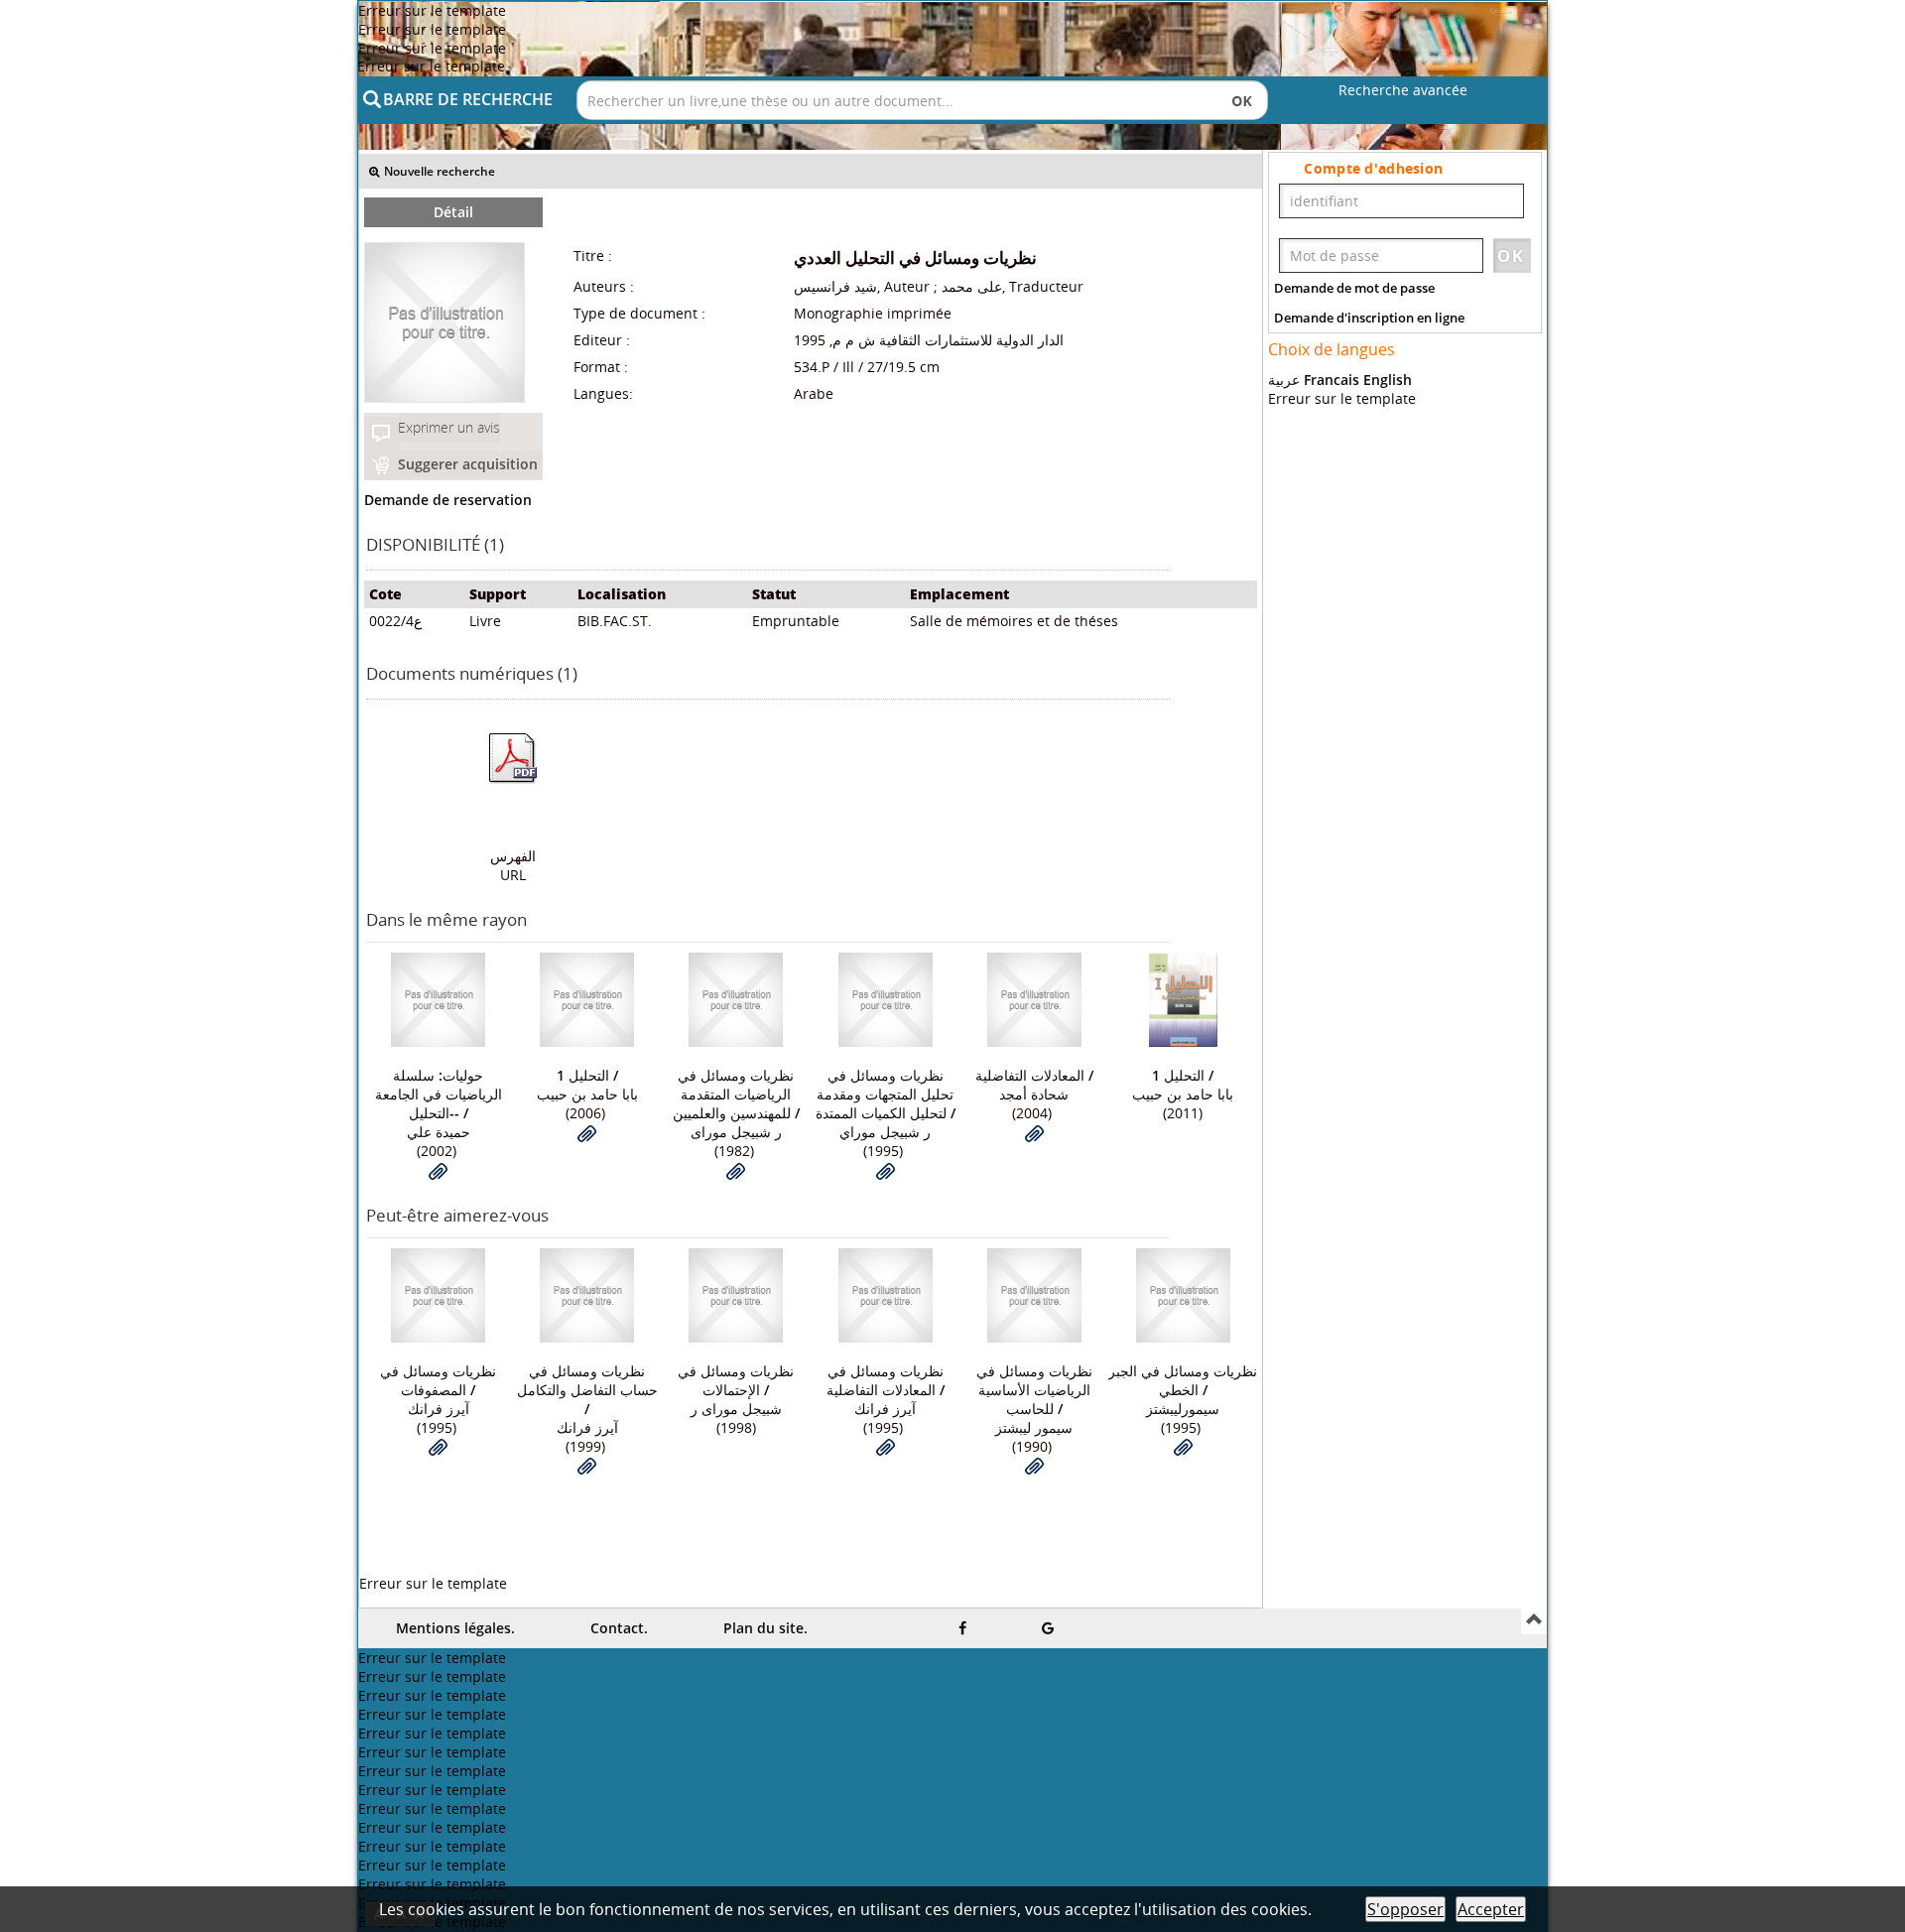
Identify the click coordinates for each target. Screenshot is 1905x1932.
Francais (1332, 380)
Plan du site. (765, 1628)
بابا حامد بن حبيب (587, 1094)
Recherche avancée (1403, 90)
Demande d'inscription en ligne (1369, 318)
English (1388, 380)
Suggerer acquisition (468, 464)
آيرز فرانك (439, 1409)
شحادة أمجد (1034, 1094)
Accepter (1491, 1909)
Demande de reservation (448, 500)
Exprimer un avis (449, 427)
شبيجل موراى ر (736, 1409)
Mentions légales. (455, 1628)
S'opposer (1405, 1909)
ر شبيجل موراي (885, 1132)
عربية (1284, 380)
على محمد (972, 286)
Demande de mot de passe (1354, 288)
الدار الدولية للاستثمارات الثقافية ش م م (948, 340)
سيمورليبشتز (1183, 1409)
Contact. (619, 1628)
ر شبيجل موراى (736, 1132)
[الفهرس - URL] (513, 758)
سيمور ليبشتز (1034, 1427)
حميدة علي (439, 1132)
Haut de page (1534, 1621)
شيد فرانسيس (835, 286)
